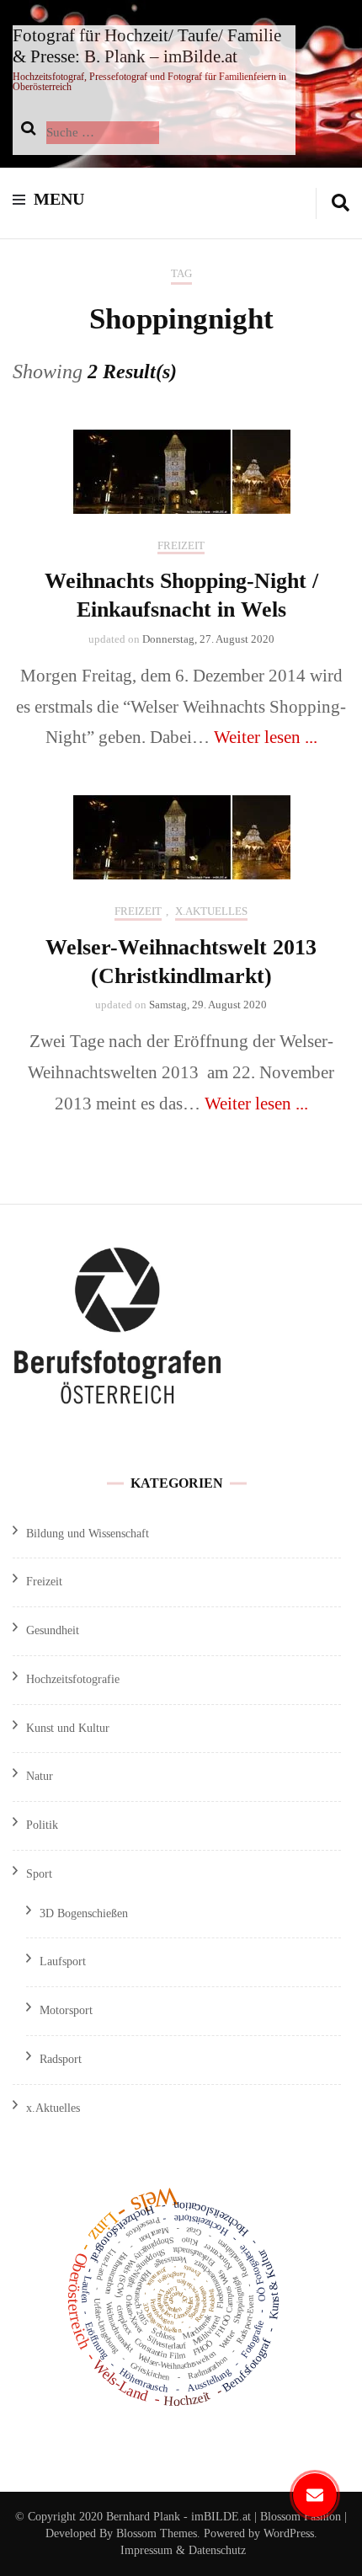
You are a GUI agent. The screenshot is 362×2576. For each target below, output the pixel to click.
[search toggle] (341, 203)
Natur (40, 1776)
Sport (39, 1874)
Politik (42, 1825)
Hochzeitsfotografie (73, 1679)
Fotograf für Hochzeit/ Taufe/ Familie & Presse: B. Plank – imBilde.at (147, 46)
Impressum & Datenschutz (183, 2550)
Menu (59, 199)
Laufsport (63, 1961)
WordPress (289, 2533)
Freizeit (181, 545)
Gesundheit (53, 1630)
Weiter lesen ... (266, 737)
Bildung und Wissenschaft (88, 1534)
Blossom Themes (155, 2533)
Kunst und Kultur (68, 1728)
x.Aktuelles (211, 911)
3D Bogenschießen (84, 1913)
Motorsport (66, 2010)
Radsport (61, 2059)
